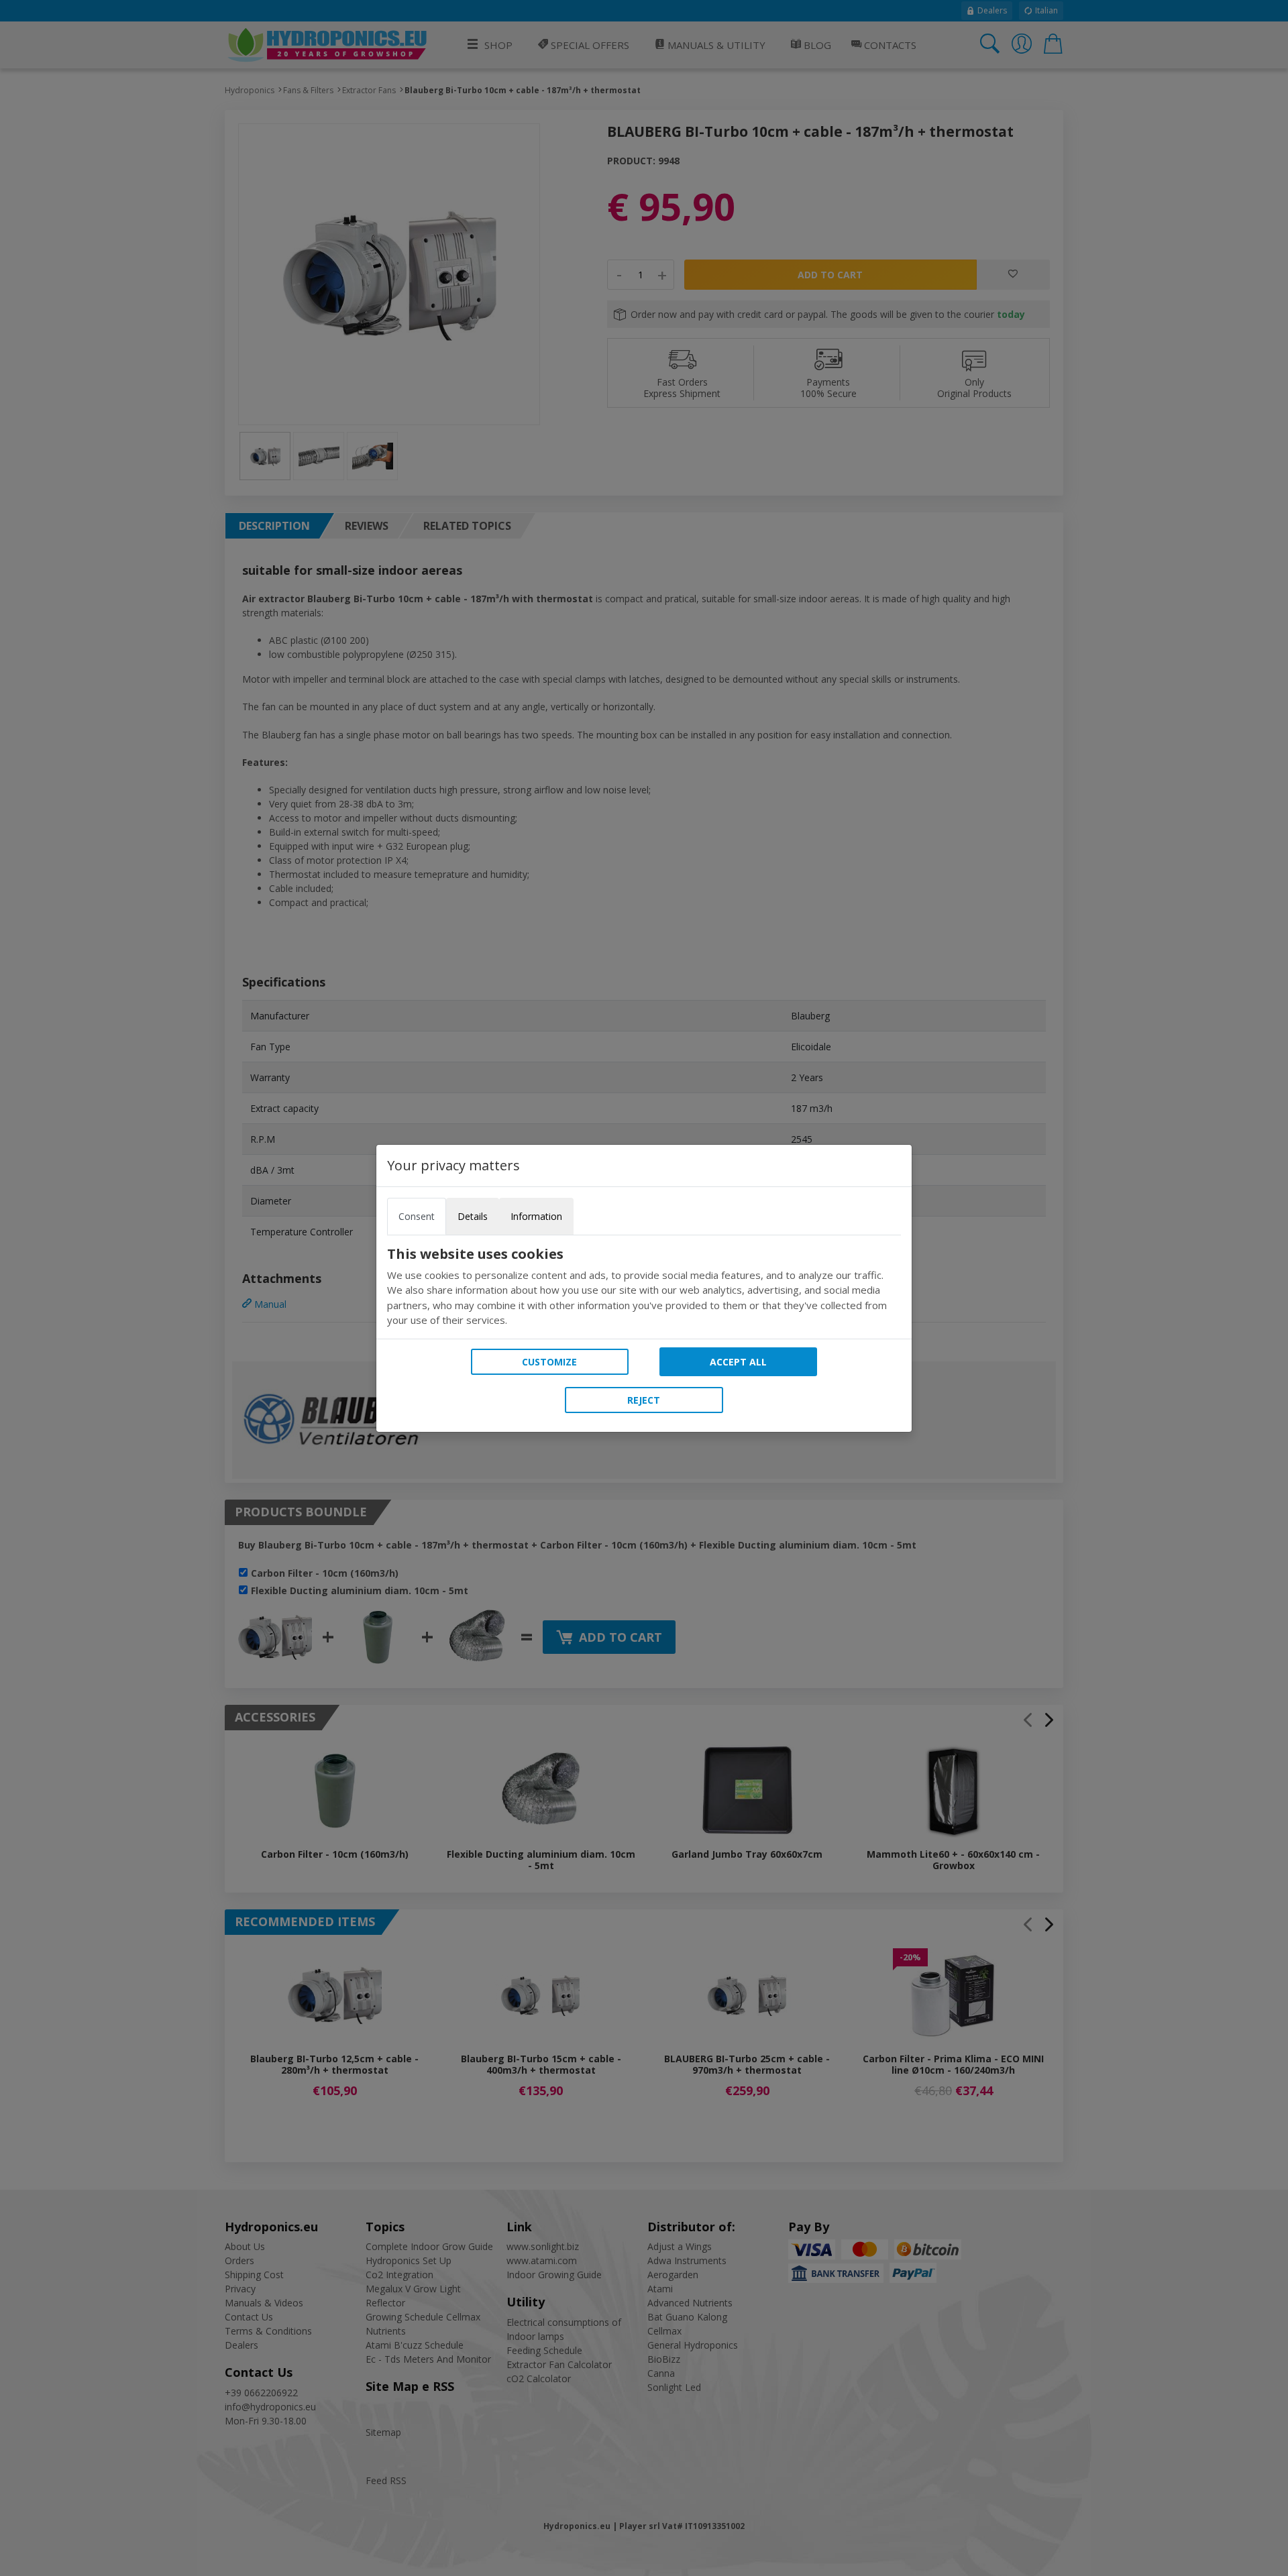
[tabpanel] (644, 1287)
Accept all (738, 1362)
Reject (644, 1400)
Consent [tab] (417, 1216)
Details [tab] (473, 1216)
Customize (549, 1362)
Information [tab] (536, 1216)
